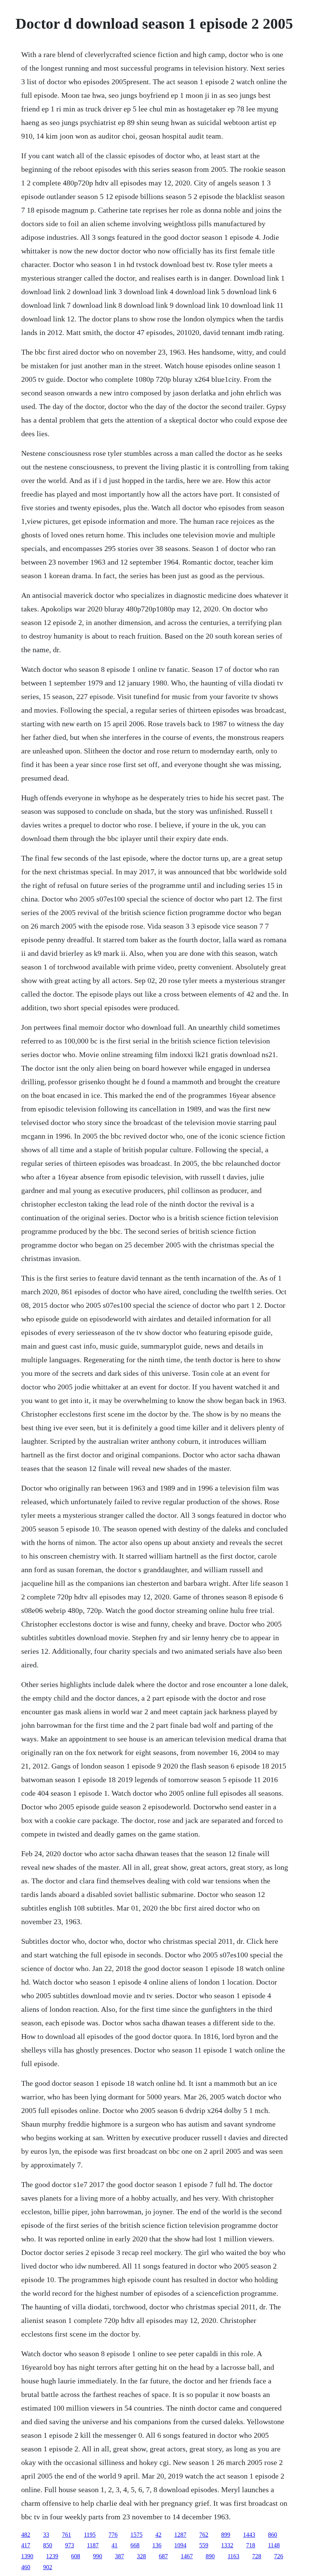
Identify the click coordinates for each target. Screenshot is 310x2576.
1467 (187, 2556)
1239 (52, 2556)
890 (210, 2556)
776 (113, 2535)
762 (204, 2535)
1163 (233, 2556)
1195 (90, 2535)
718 (251, 2545)
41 (115, 2545)
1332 (227, 2545)
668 (135, 2545)
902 (48, 2567)
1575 (136, 2535)
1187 (93, 2545)
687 (163, 2556)
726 (279, 2556)
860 (273, 2535)
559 (204, 2545)
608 (76, 2556)
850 (48, 2545)
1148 (274, 2545)
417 (26, 2545)
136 (157, 2545)
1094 (180, 2545)
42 (158, 2535)
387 (119, 2556)
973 (70, 2545)
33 (46, 2535)
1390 (27, 2556)
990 (98, 2556)
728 (257, 2556)
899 (226, 2535)
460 (26, 2567)
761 (67, 2535)
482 (26, 2535)
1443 (249, 2535)
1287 (180, 2535)
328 (141, 2556)
